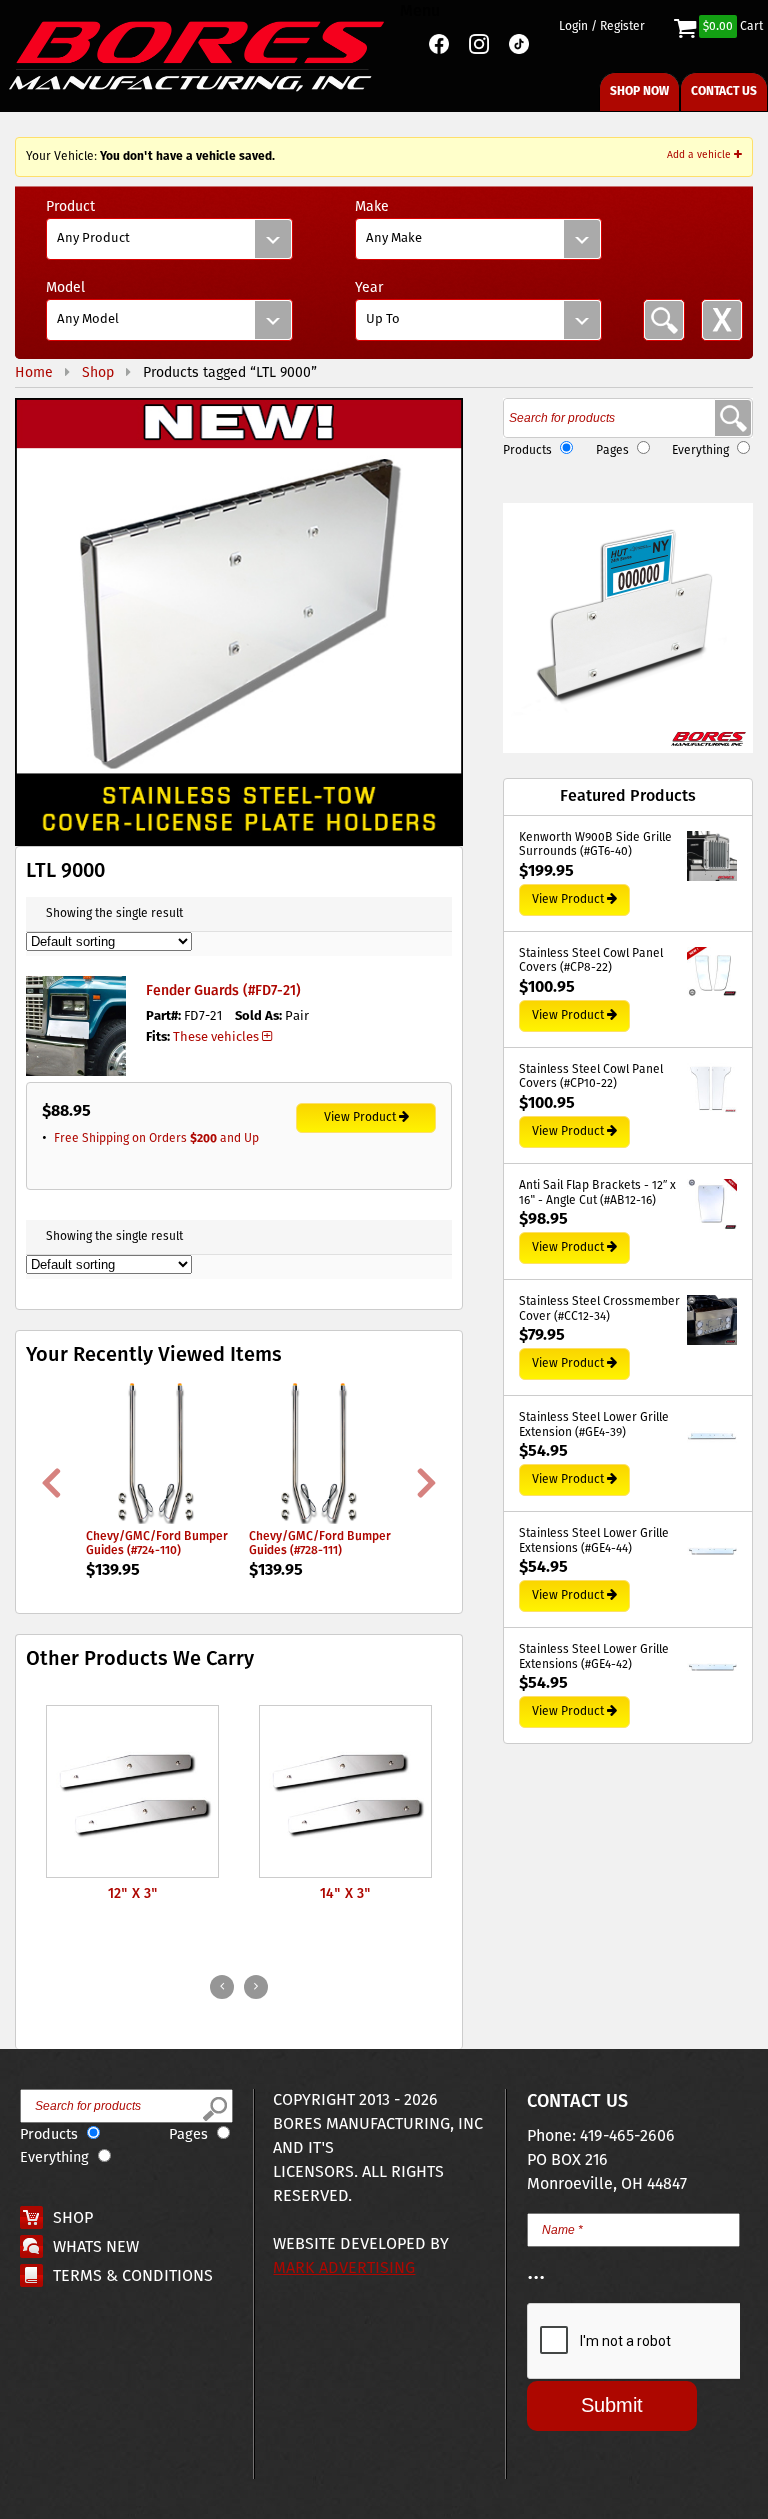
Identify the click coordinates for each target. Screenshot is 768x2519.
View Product (360, 1117)
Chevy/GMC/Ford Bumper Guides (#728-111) (320, 1543)
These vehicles (216, 1037)
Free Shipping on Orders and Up (156, 1138)
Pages (612, 450)
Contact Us (724, 91)
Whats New (96, 2247)
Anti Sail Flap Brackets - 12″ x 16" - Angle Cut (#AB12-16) (597, 1193)
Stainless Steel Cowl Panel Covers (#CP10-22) (591, 1077)
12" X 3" (133, 1894)
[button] (239, 622)
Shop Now (639, 91)
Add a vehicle (700, 155)
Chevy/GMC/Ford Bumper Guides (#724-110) (157, 1543)
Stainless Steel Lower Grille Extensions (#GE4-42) (594, 1657)
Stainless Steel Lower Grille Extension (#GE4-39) (594, 1425)
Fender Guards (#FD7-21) (223, 991)
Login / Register (602, 27)
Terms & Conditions (133, 2276)
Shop (73, 2218)
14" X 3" (345, 1894)
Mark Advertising (344, 2268)
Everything (700, 450)
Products (527, 450)
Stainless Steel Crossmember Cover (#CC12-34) (599, 1309)
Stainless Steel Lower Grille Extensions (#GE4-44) (594, 1541)
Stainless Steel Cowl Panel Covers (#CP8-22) (591, 961)
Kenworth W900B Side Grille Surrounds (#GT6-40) (595, 845)
